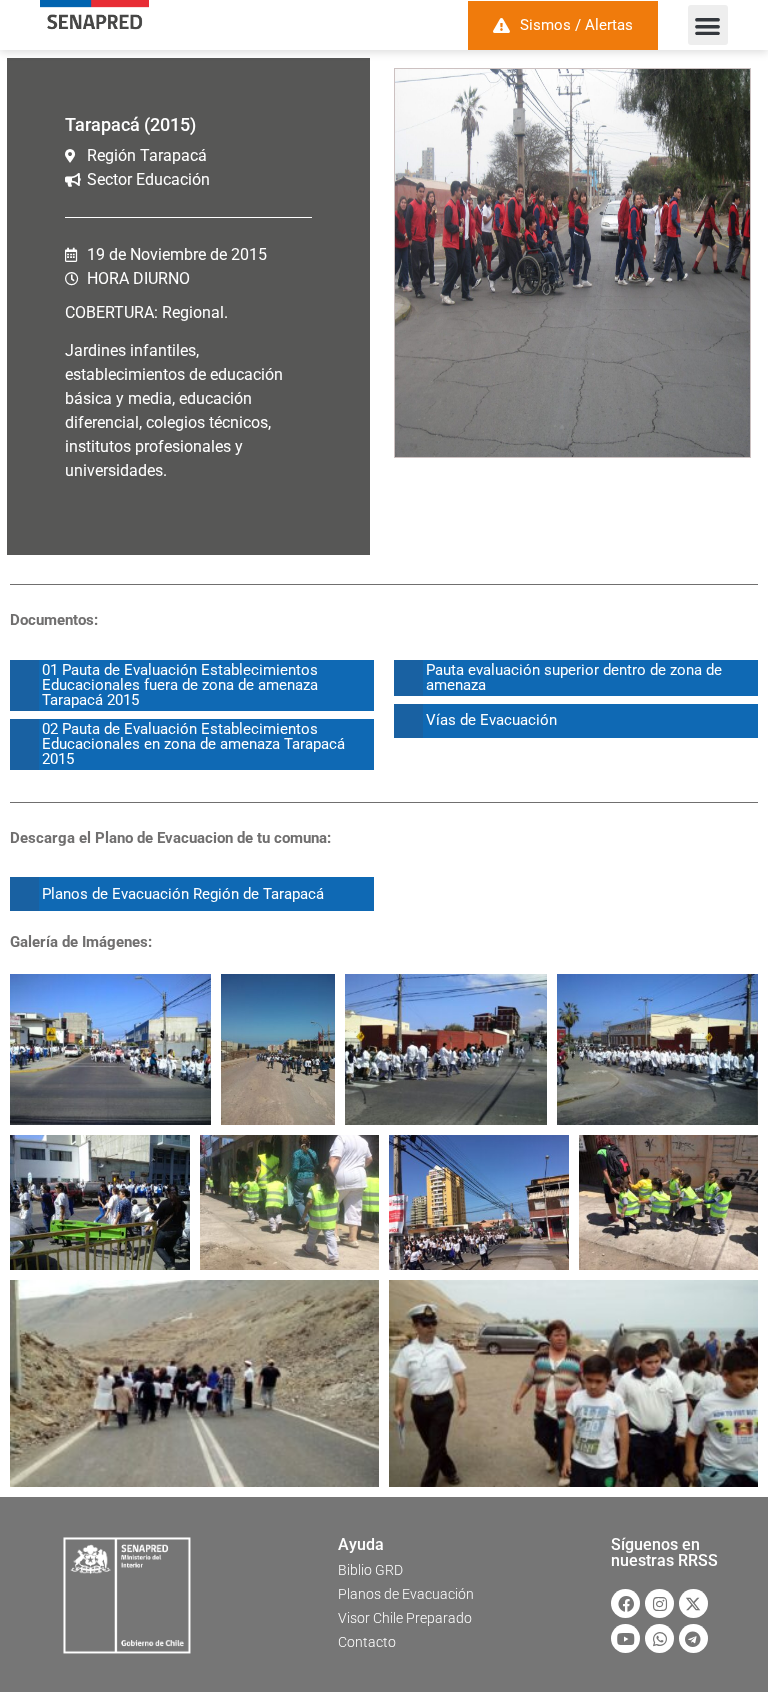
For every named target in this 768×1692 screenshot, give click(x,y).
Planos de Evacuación (406, 1594)
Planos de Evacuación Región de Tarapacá (183, 894)
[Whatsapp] (659, 1638)
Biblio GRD (370, 1570)
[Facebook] (625, 1603)
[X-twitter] (693, 1603)
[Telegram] (693, 1638)
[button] (708, 25)
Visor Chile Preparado (405, 1618)
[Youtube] (625, 1638)
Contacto (367, 1642)
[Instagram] (659, 1603)
